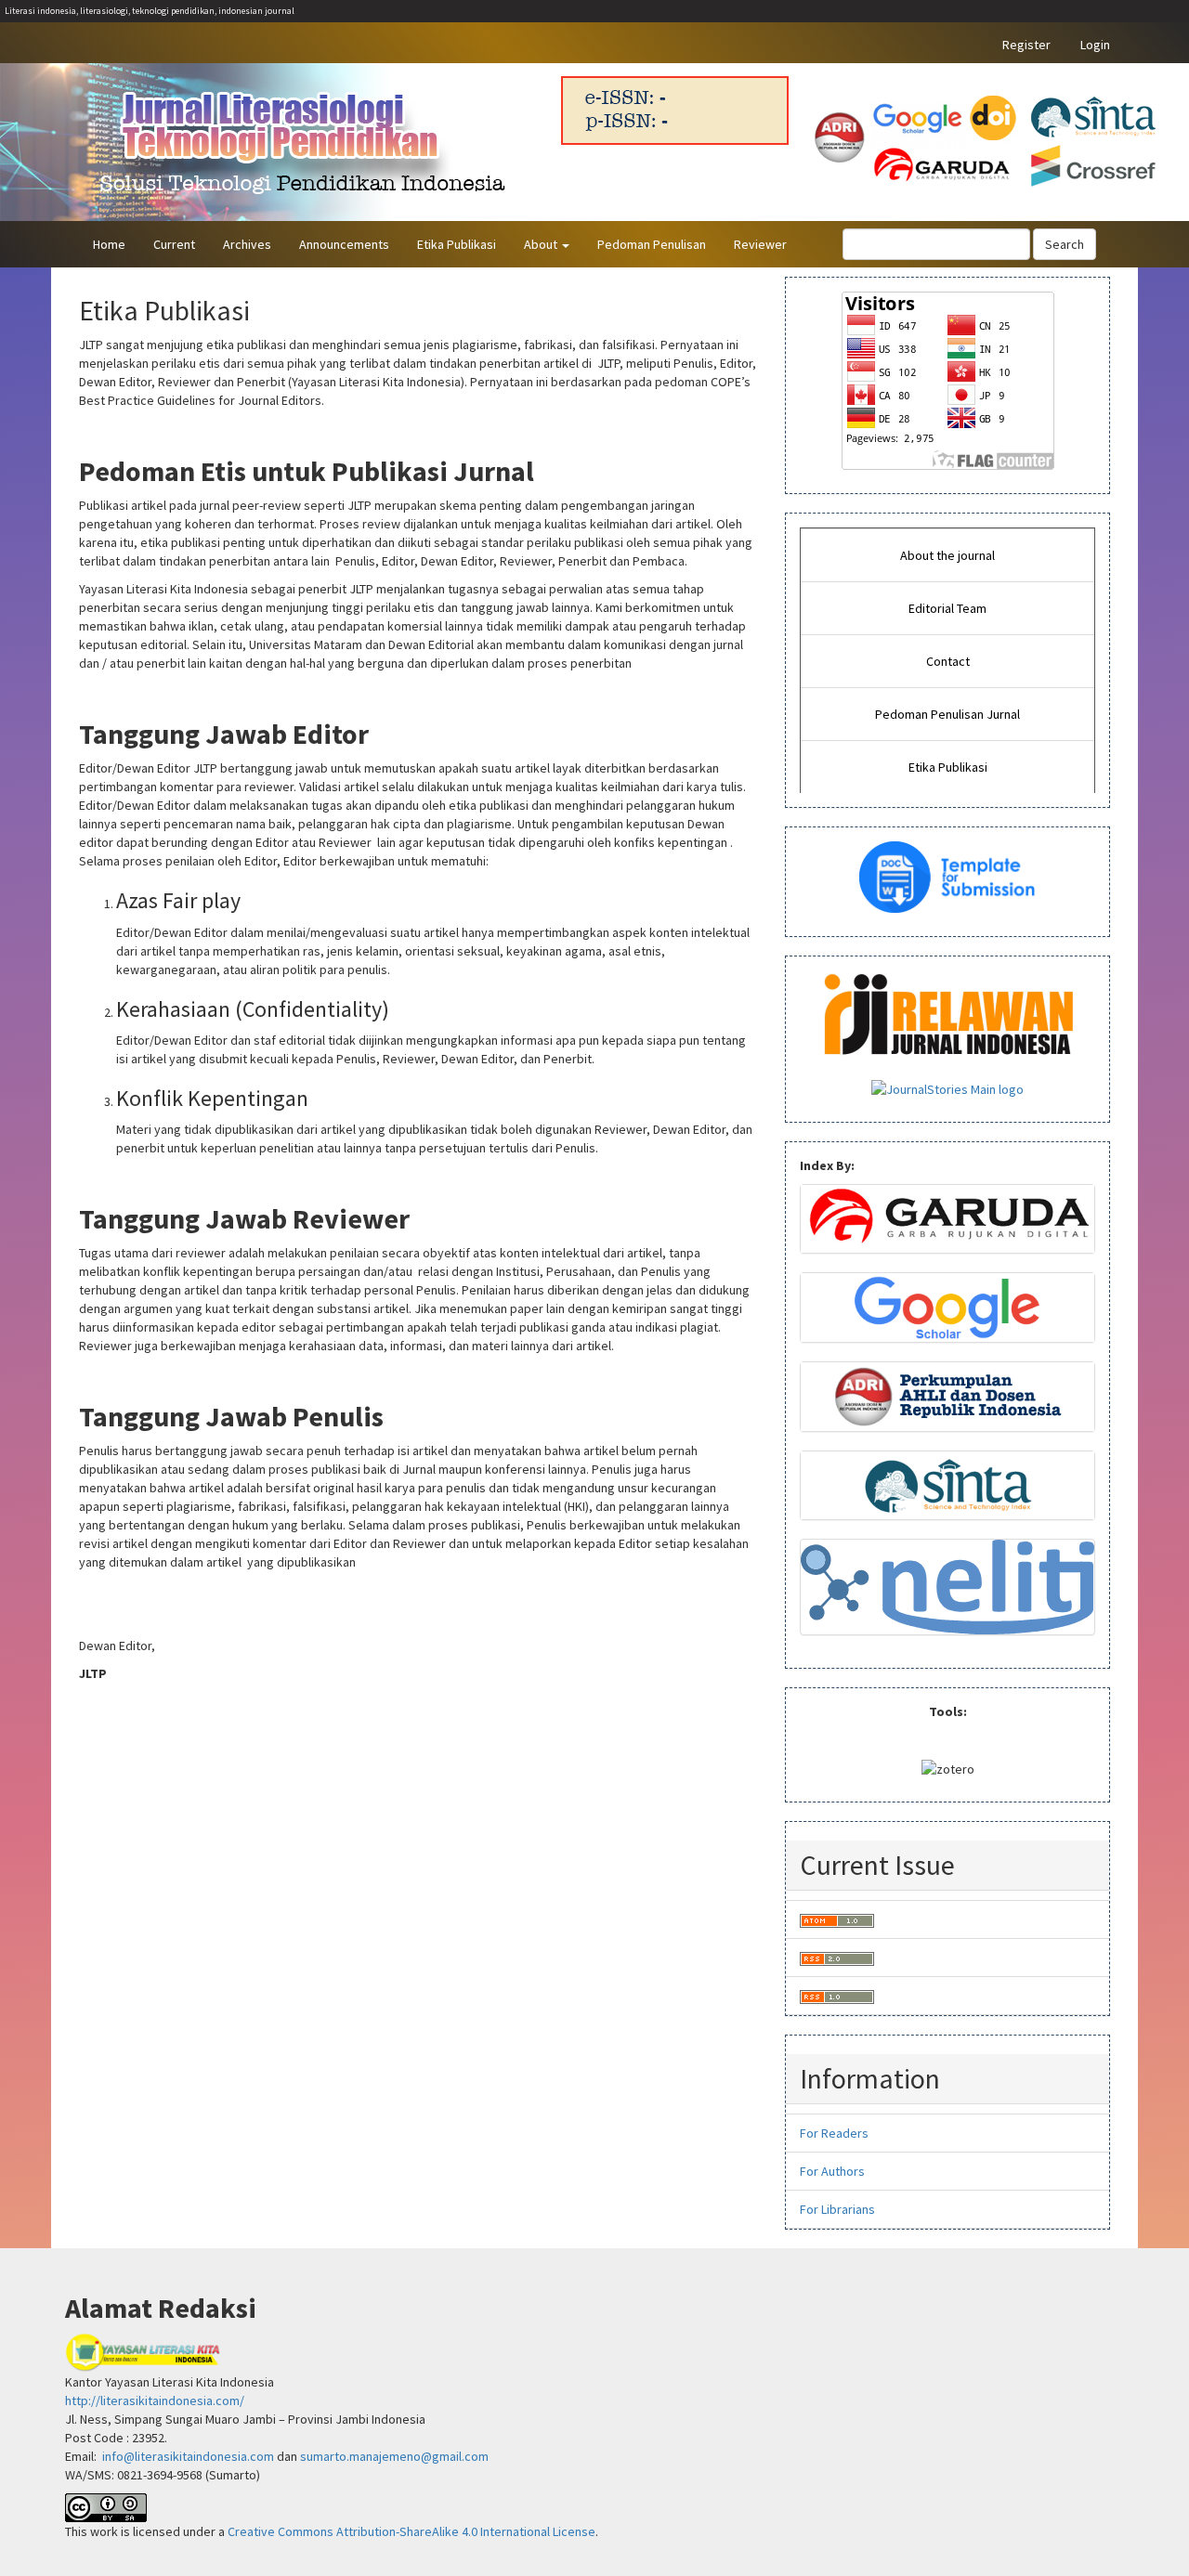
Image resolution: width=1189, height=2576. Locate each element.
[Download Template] (948, 876)
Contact (948, 661)
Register (1026, 45)
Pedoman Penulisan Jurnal (947, 714)
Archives (247, 244)
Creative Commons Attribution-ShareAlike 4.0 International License (412, 2531)
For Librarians (837, 2209)
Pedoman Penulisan (652, 244)
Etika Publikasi (457, 244)
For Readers (834, 2133)
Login (1095, 45)
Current (174, 244)
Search (1065, 244)
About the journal (947, 555)
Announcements (344, 244)
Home (109, 244)
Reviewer (760, 244)
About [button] (542, 244)
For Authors (832, 2171)
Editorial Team (947, 608)
